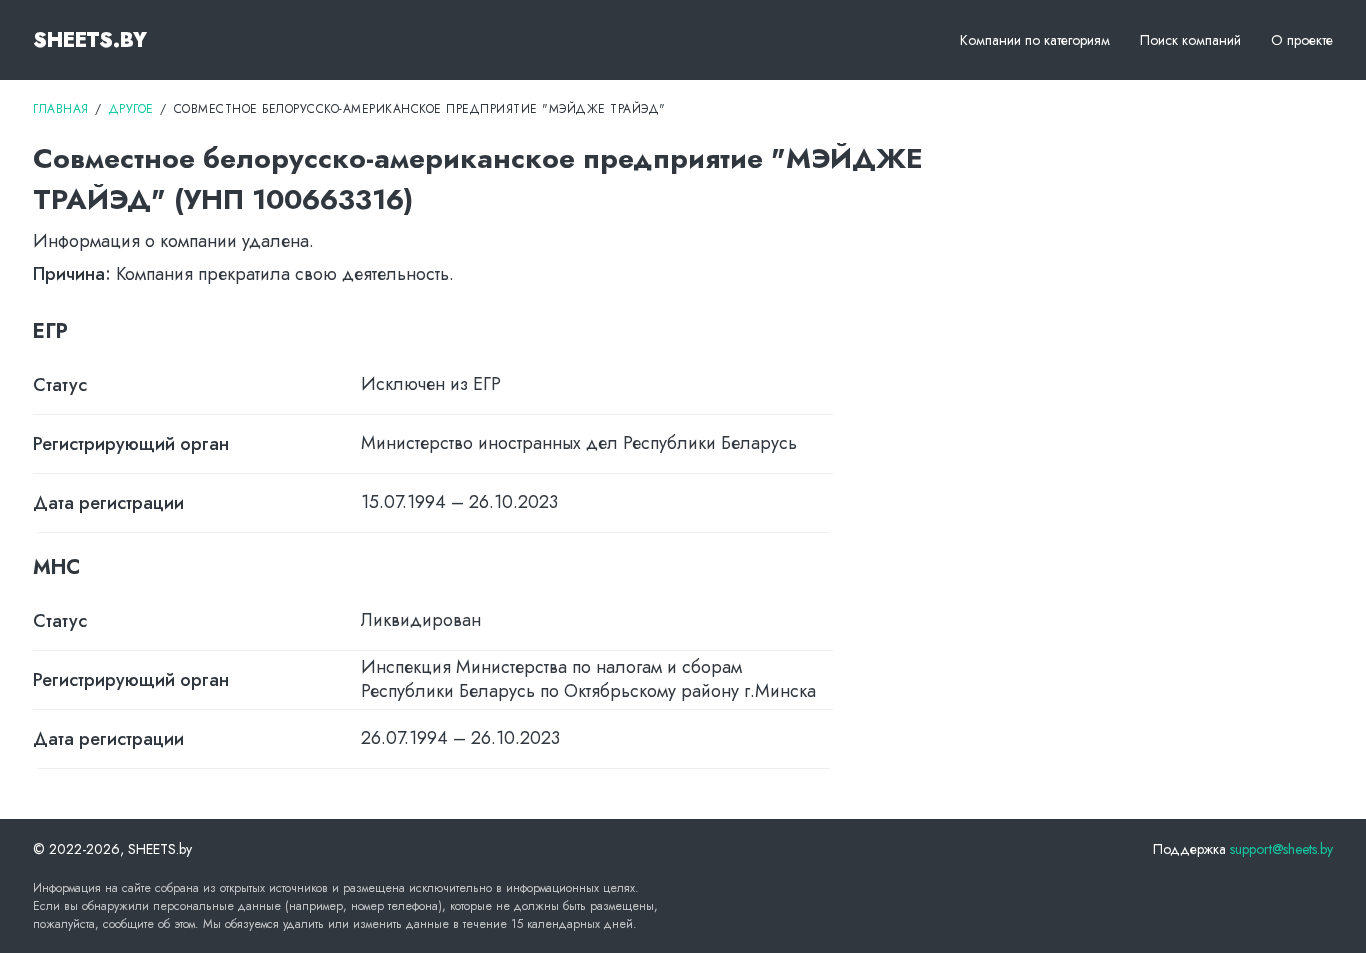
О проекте (1302, 40)
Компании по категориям (1035, 40)
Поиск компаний (1190, 40)
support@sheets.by (1281, 849)
